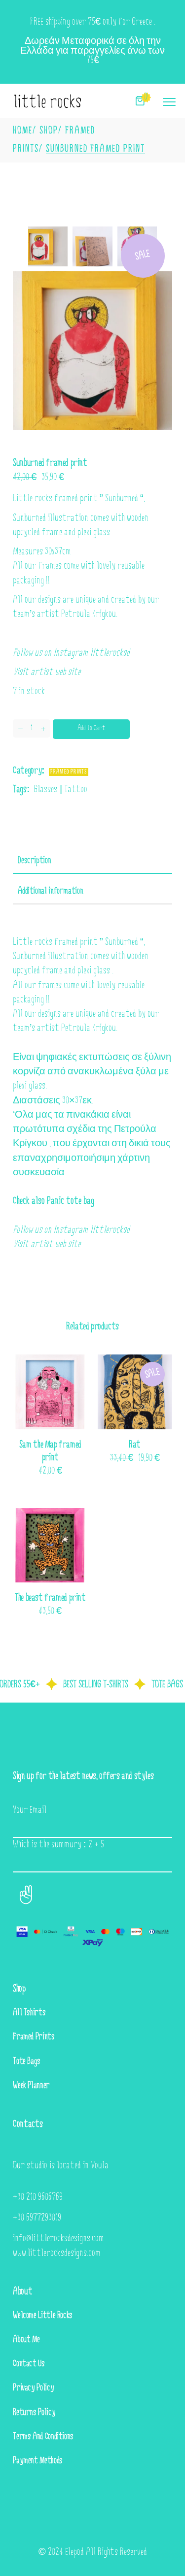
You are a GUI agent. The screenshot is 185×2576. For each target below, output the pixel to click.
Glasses (45, 790)
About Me (26, 2340)
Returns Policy (34, 2413)
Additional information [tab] (50, 892)
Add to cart (91, 728)
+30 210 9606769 (38, 2197)
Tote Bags (27, 2062)
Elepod (74, 2552)
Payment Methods (38, 2461)
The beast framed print (50, 1598)
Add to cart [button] (40, 1472)
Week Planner (31, 2086)
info (19, 2239)
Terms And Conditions (43, 2437)
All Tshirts (29, 2013)
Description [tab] (34, 861)
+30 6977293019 (37, 2218)
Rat (135, 1445)
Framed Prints (69, 772)
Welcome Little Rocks (43, 2316)
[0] (140, 101)
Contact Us (29, 2364)
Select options (124, 1459)
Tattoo (76, 790)
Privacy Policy (33, 2388)
